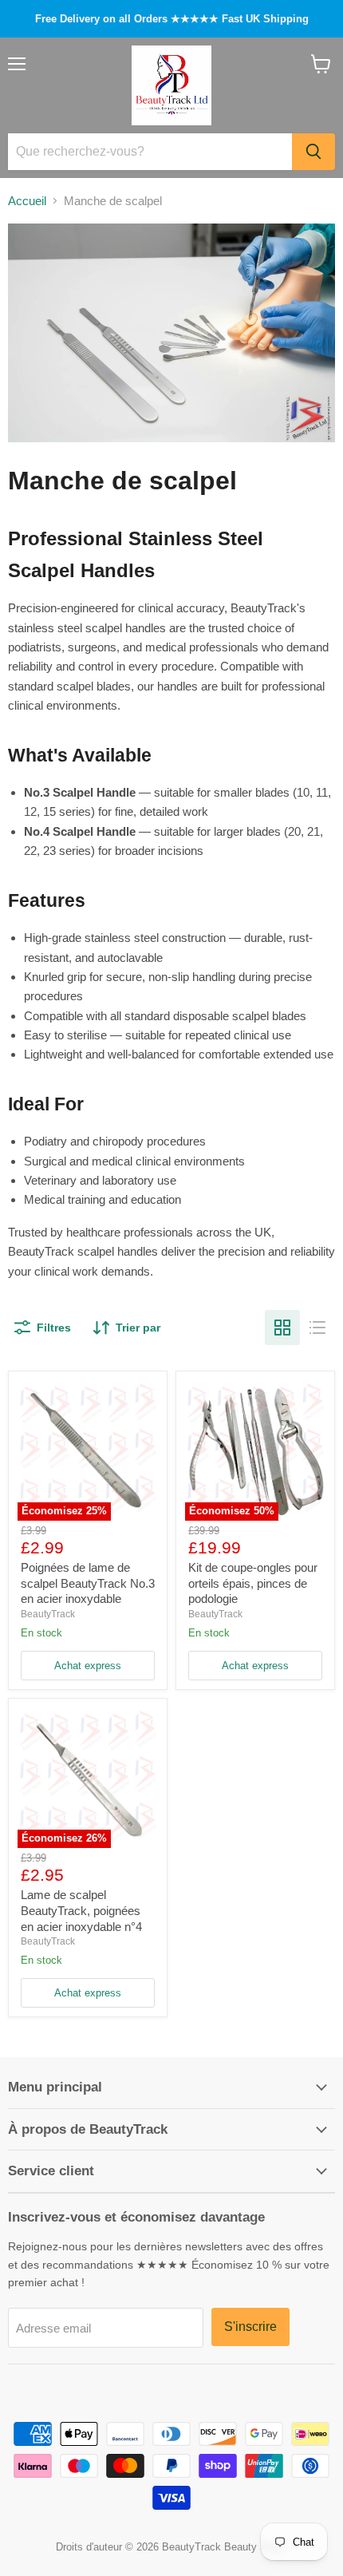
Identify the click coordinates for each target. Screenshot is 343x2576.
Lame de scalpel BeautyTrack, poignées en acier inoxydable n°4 (81, 1910)
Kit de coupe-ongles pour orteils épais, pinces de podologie (253, 1583)
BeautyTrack (48, 1614)
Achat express (88, 1666)
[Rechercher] (313, 152)
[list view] (317, 1328)
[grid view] (282, 1328)
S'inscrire (250, 2327)
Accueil (27, 201)
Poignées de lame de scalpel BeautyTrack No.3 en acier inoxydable (88, 1583)
